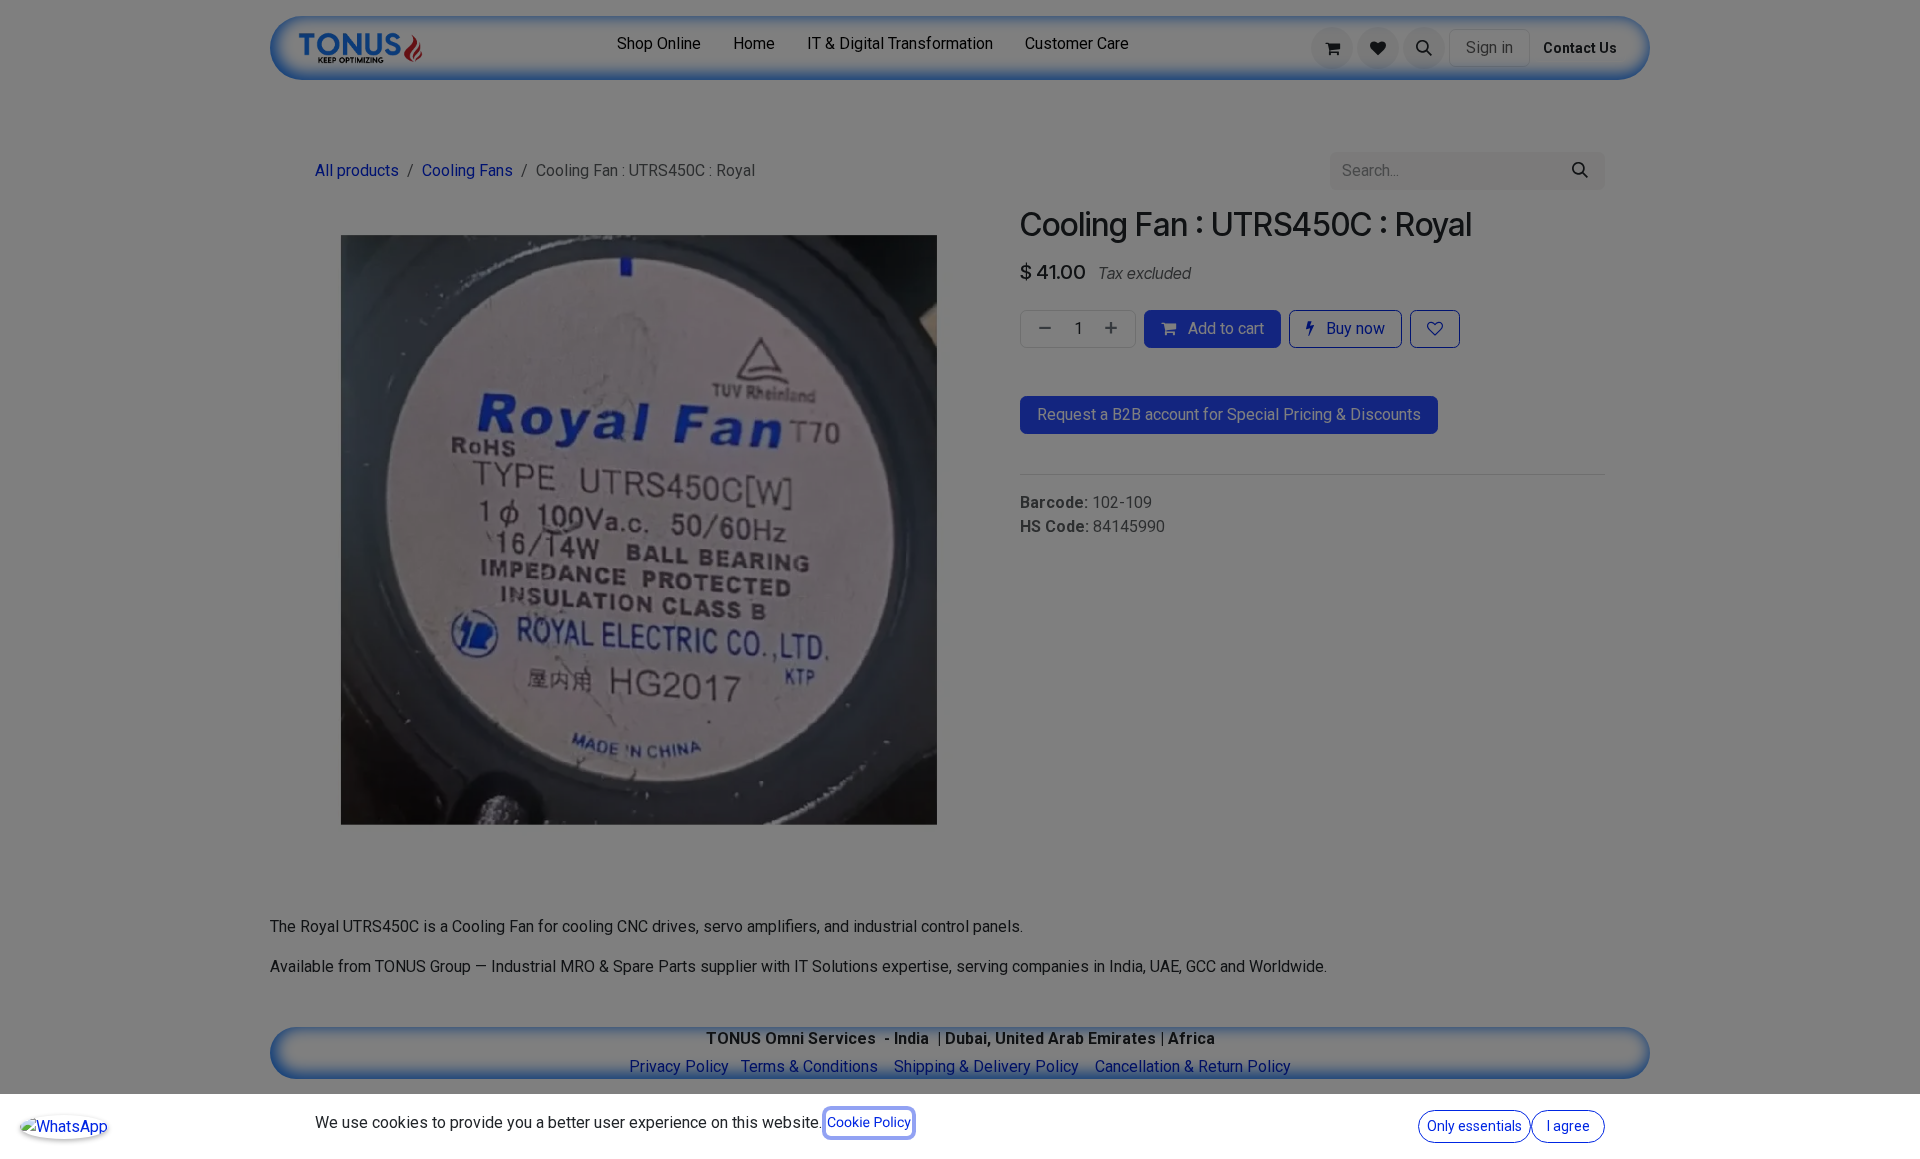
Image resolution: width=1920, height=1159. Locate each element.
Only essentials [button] (1474, 1126)
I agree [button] (1568, 1126)
